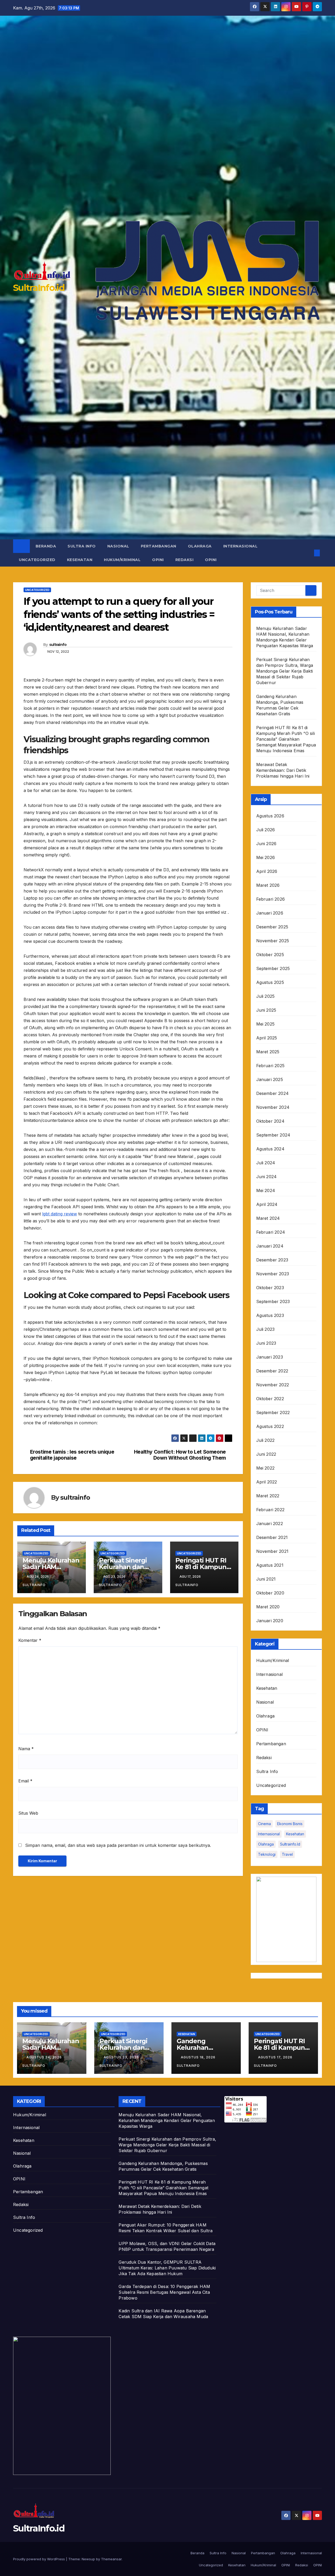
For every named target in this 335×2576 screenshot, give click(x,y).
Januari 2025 (270, 1079)
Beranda (46, 546)
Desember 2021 (272, 1537)
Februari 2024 (271, 1232)
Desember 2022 (272, 1371)
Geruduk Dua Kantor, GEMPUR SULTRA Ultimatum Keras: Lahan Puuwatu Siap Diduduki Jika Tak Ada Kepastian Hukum (167, 2268)
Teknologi (267, 1854)
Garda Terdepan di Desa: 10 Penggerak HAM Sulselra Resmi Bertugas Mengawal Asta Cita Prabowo (164, 2292)
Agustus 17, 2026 (276, 2057)
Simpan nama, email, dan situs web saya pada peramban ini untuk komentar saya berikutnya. (118, 1845)
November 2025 (273, 941)
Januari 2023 (270, 1357)
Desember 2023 (272, 1260)
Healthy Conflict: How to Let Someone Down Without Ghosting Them (180, 1455)
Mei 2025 (266, 1024)
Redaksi (185, 560)
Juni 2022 (266, 1454)
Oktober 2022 (270, 1399)
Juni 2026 (266, 844)
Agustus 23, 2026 (122, 2057)
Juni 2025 (266, 1010)
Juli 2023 (266, 1329)
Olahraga (200, 546)
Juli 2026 (266, 830)
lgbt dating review (60, 1214)
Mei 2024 (266, 1190)
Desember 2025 (272, 927)
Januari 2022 (270, 1524)
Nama (26, 1749)
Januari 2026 (270, 913)
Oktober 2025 (270, 955)
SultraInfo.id (39, 288)
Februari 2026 (271, 899)
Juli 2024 (266, 1163)
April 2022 (267, 1482)
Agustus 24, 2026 (45, 2057)
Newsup (88, 2559)
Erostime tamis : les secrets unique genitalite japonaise (72, 1455)
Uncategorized (37, 560)
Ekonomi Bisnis (290, 1824)
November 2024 (273, 1107)
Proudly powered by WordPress (40, 2559)
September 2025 (273, 968)
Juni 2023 (266, 1343)
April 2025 (267, 1038)
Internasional (241, 546)
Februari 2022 (270, 1510)
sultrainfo (58, 645)
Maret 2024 (268, 1218)
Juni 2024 (267, 1177)
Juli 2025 (266, 996)
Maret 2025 (268, 1052)
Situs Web (28, 1813)
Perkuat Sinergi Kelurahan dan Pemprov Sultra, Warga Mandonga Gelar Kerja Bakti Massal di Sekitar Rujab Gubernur (285, 671)
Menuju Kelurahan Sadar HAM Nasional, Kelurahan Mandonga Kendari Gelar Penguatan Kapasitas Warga (167, 2120)
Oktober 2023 (270, 1288)
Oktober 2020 (270, 1593)
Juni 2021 (266, 1579)
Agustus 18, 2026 (199, 2057)
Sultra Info (82, 546)
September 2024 (273, 1135)
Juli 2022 (266, 1440)
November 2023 (273, 1274)
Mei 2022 (266, 1468)
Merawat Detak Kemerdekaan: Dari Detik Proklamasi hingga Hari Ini (283, 770)
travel (287, 1854)
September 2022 (273, 1412)
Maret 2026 (268, 885)
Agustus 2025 (270, 982)
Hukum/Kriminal (122, 560)
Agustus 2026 (270, 816)
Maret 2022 (268, 1496)
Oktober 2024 (270, 1121)
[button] (308, 553)
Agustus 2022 (270, 1426)
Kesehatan (80, 560)
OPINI (158, 560)
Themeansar (111, 2559)
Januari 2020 (270, 1621)
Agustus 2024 (270, 1149)
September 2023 (273, 1301)
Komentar (30, 1640)
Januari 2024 (270, 1246)
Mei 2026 (266, 857)
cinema (264, 1824)
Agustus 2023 (270, 1315)
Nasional (118, 546)
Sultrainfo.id (290, 1844)
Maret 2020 (268, 1607)
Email (25, 1781)
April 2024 (267, 1204)
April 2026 (267, 871)
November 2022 (273, 1385)
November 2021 (272, 1551)
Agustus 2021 (270, 1565)
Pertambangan (159, 546)
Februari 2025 (270, 1066)
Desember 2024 (273, 1093)
